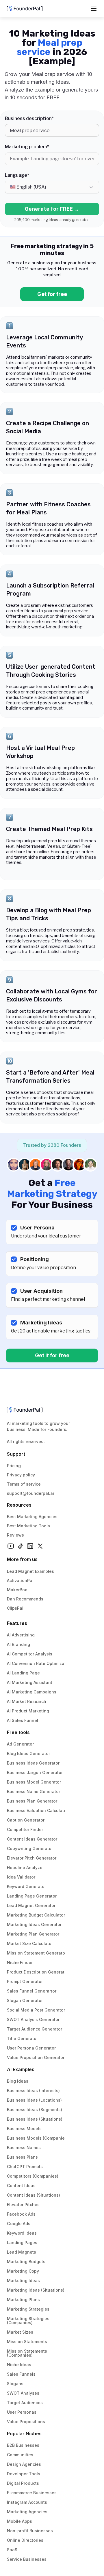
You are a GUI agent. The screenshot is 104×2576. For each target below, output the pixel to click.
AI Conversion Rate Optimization (40, 1663)
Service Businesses (27, 2559)
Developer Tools (24, 2474)
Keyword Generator (26, 1886)
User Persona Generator (31, 2048)
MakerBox (17, 1590)
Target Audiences (25, 2403)
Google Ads (19, 2224)
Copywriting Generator (30, 1848)
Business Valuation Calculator (37, 1810)
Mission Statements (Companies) (28, 2353)
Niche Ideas (19, 2365)
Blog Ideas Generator (28, 1753)
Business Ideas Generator (33, 1763)
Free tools (18, 1732)
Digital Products (23, 2483)
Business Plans (22, 2157)
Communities (20, 2455)
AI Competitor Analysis (30, 1654)
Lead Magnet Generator (31, 1905)
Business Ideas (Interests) (33, 2091)
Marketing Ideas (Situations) (36, 2290)
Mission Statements (27, 2342)
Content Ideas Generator (32, 1839)
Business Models (24, 2129)
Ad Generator (20, 1744)
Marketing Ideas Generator (34, 1924)
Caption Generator (26, 1820)
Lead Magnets (22, 2252)
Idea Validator (21, 1877)
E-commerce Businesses (32, 2493)
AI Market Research (27, 1701)
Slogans (15, 2384)
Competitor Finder (25, 1829)
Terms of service (24, 1484)
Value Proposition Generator (36, 2057)
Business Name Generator (34, 1791)
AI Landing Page (23, 1673)
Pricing (14, 1466)
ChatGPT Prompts (25, 2167)
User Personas (22, 2412)
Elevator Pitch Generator (32, 1858)
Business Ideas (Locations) (34, 2100)
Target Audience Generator (35, 2029)
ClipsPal (15, 1608)
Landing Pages (22, 2243)
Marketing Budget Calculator (36, 1915)
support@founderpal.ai (30, 1493)
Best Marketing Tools (28, 1526)
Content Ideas (21, 2186)
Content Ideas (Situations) (34, 2195)
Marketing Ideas (23, 2281)
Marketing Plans (23, 2300)
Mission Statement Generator (37, 1953)
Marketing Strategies (28, 2309)
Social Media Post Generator (36, 2010)
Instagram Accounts (27, 2502)
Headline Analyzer (25, 1867)
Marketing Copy (23, 2271)
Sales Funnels (21, 2374)
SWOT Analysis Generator (33, 2019)
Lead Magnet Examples (30, 1571)
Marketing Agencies (27, 2512)
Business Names (24, 2148)
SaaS (12, 2550)
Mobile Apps (19, 2521)
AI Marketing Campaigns (32, 1692)
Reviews (15, 1535)
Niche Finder (20, 1962)
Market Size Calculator (30, 1943)
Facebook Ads (21, 2214)
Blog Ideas (18, 2081)
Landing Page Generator (32, 1896)
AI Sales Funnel (23, 1720)
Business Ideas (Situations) (35, 2119)
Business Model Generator (34, 1782)
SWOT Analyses (23, 2393)
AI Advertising (21, 1635)
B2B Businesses (23, 2445)
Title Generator (22, 2038)
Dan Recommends (25, 1599)
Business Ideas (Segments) (35, 2110)
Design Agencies (24, 2464)
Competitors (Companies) (33, 2176)
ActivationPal (20, 1580)
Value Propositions (26, 2422)
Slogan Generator (25, 2000)
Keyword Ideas (22, 2233)
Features (17, 1623)
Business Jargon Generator (35, 1772)
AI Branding (18, 1644)
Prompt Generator (25, 1981)
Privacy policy (21, 1475)
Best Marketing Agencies (32, 1517)
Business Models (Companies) (38, 2138)
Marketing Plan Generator (33, 1934)
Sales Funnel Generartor (32, 1991)
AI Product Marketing (28, 1711)
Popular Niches (24, 2434)
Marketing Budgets (26, 2262)
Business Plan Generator (32, 1801)
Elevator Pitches (23, 2205)
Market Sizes (20, 2332)
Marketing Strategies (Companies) (29, 2321)
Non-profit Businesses (30, 2531)
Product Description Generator (38, 1972)
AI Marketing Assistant (30, 1682)
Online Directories (25, 2540)
